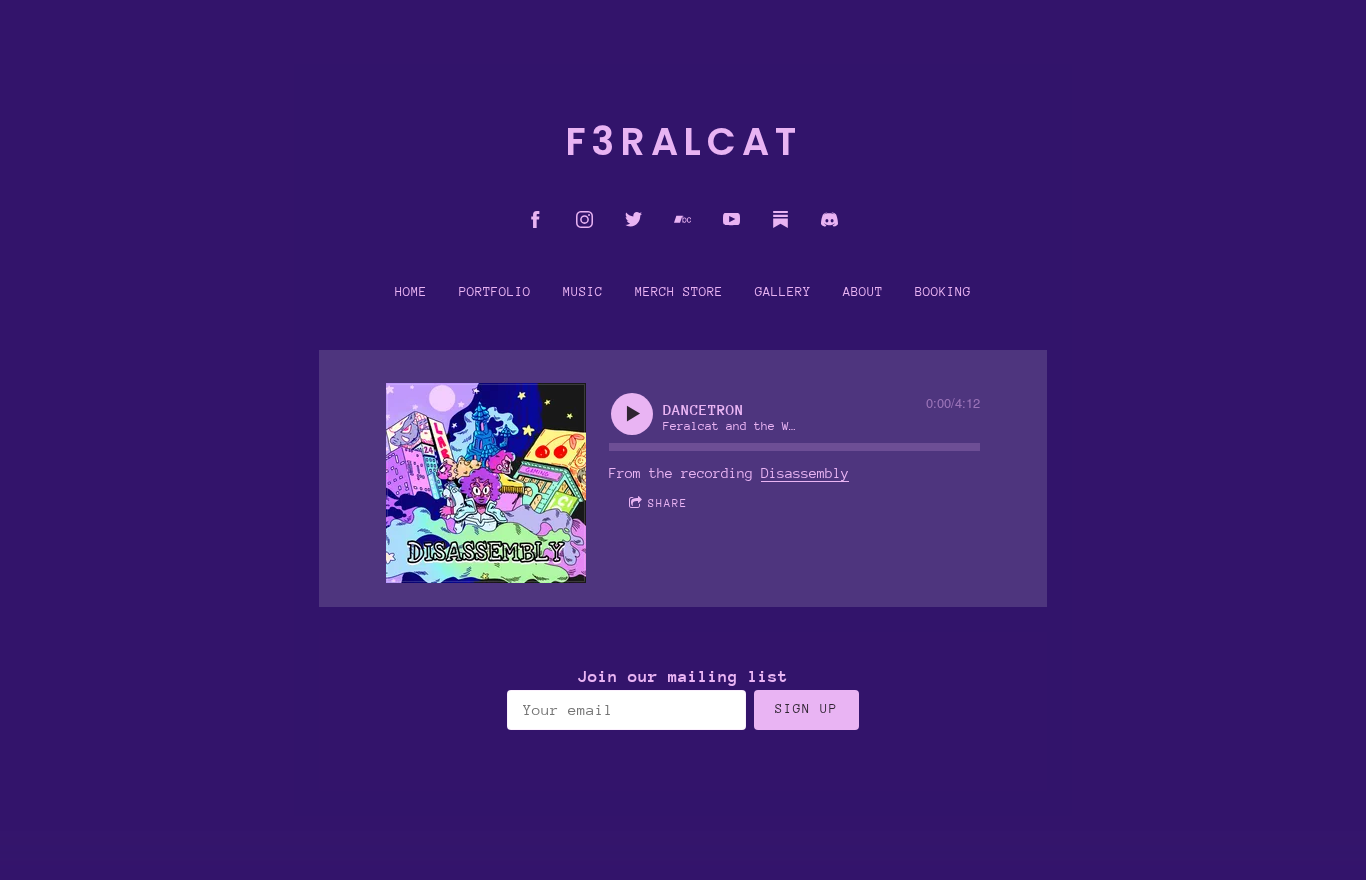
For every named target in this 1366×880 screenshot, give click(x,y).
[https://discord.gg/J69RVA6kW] (829, 219)
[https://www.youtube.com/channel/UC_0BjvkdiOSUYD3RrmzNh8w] (731, 219)
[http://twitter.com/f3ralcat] (633, 219)
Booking (943, 292)
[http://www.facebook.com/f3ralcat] (535, 219)
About (863, 292)
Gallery (783, 292)
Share (668, 503)
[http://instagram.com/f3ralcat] (584, 219)
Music (583, 292)
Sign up (806, 709)
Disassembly (805, 473)
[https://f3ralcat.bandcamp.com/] (682, 219)
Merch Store (679, 292)
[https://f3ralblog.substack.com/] (780, 219)
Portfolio (495, 292)
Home (411, 292)
